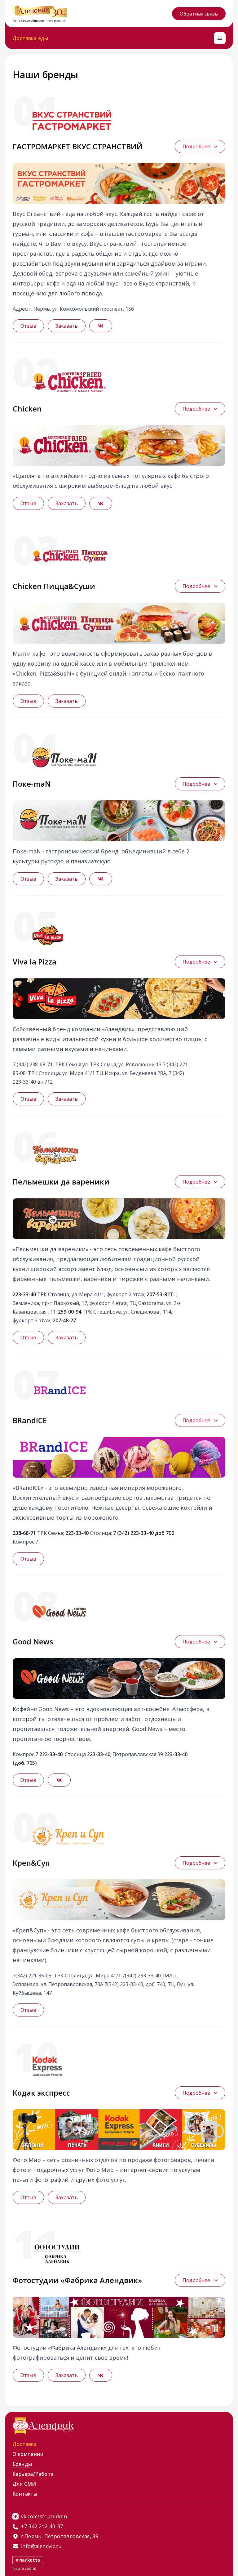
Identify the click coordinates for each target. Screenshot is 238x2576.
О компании (28, 2454)
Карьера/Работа (33, 2474)
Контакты (25, 2494)
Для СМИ (24, 2484)
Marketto (30, 2560)
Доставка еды (30, 38)
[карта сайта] (24, 2568)
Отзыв (28, 326)
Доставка (24, 2444)
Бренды (22, 2464)
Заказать (67, 326)
